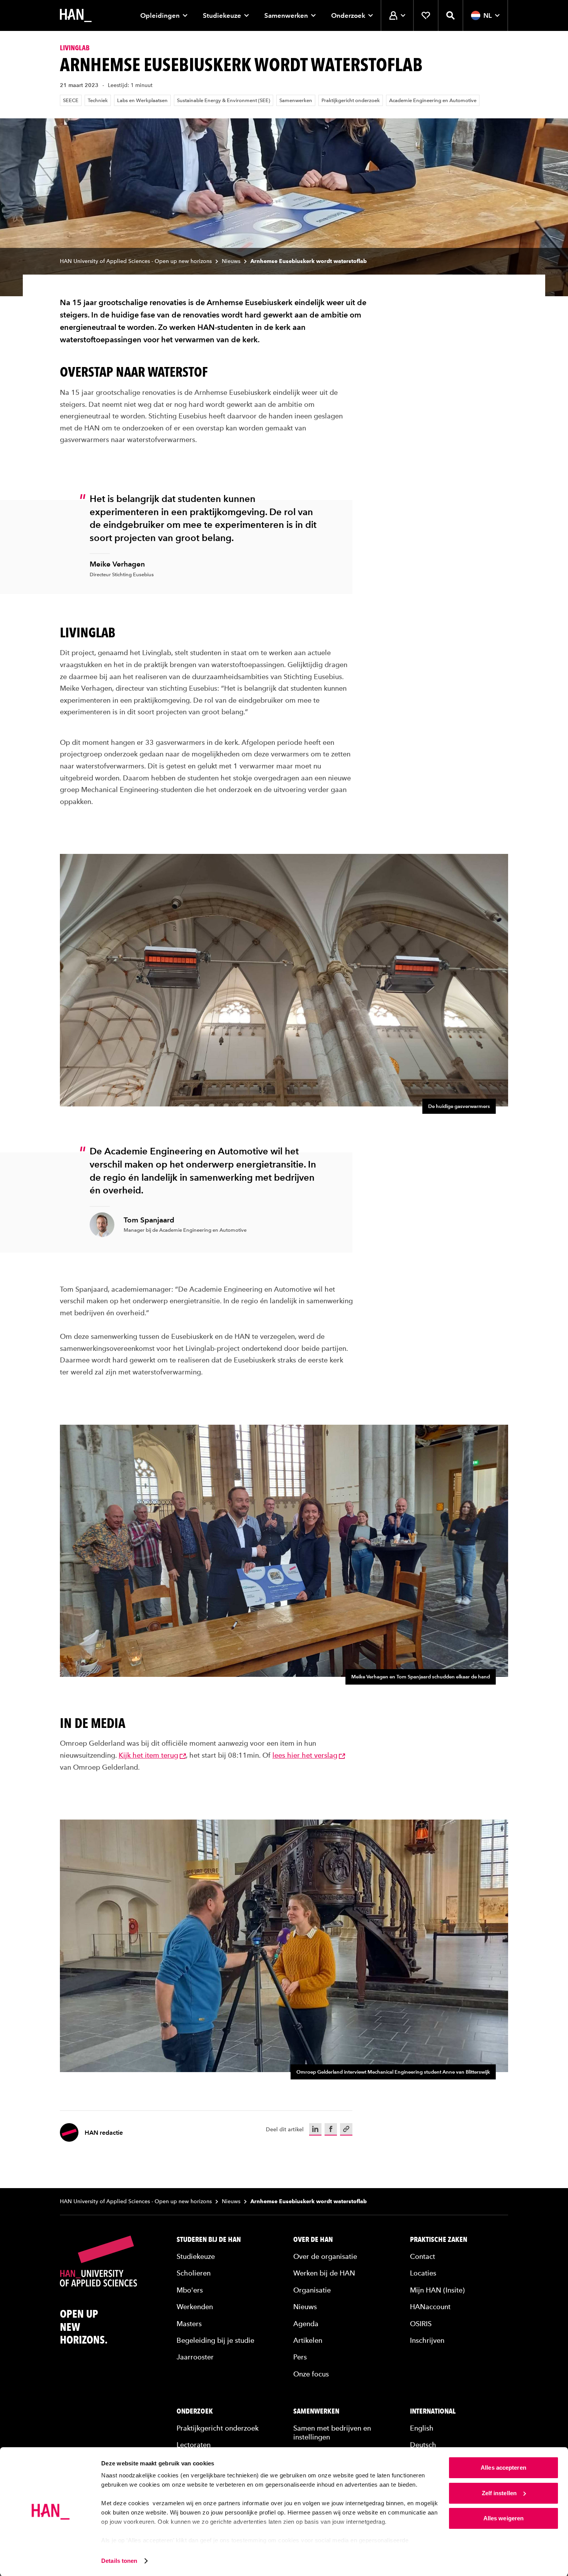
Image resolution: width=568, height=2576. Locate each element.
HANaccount (430, 2307)
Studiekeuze (222, 15)
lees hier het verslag (305, 1755)
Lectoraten (194, 2445)
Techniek (98, 100)
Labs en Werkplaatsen (142, 100)
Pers (300, 2357)
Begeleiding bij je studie (215, 2340)
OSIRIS (421, 2324)
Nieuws (231, 261)
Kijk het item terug (148, 1755)
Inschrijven (427, 2340)
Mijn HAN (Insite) (437, 2290)
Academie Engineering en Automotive (433, 100)
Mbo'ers (190, 2290)
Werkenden (195, 2307)
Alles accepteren (503, 2468)
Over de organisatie (325, 2256)
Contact (423, 2256)
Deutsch (423, 2445)
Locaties (423, 2273)
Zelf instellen (499, 2493)
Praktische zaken (439, 2240)
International (433, 2411)
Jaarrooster (195, 2357)
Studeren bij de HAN (209, 2240)
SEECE (71, 100)
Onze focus (311, 2374)
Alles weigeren (503, 2518)
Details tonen (119, 2561)
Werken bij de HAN (324, 2273)
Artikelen (308, 2340)
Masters (189, 2324)
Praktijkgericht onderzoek (351, 100)
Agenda (306, 2324)
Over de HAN (313, 2240)
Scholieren (194, 2273)
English (422, 2428)
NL (488, 15)
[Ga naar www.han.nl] (76, 15)
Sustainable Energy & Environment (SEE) (224, 100)
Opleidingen (160, 15)
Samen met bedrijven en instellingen (332, 2433)
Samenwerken (286, 15)
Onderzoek (348, 15)
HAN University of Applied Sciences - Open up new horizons (136, 261)
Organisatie (312, 2290)
